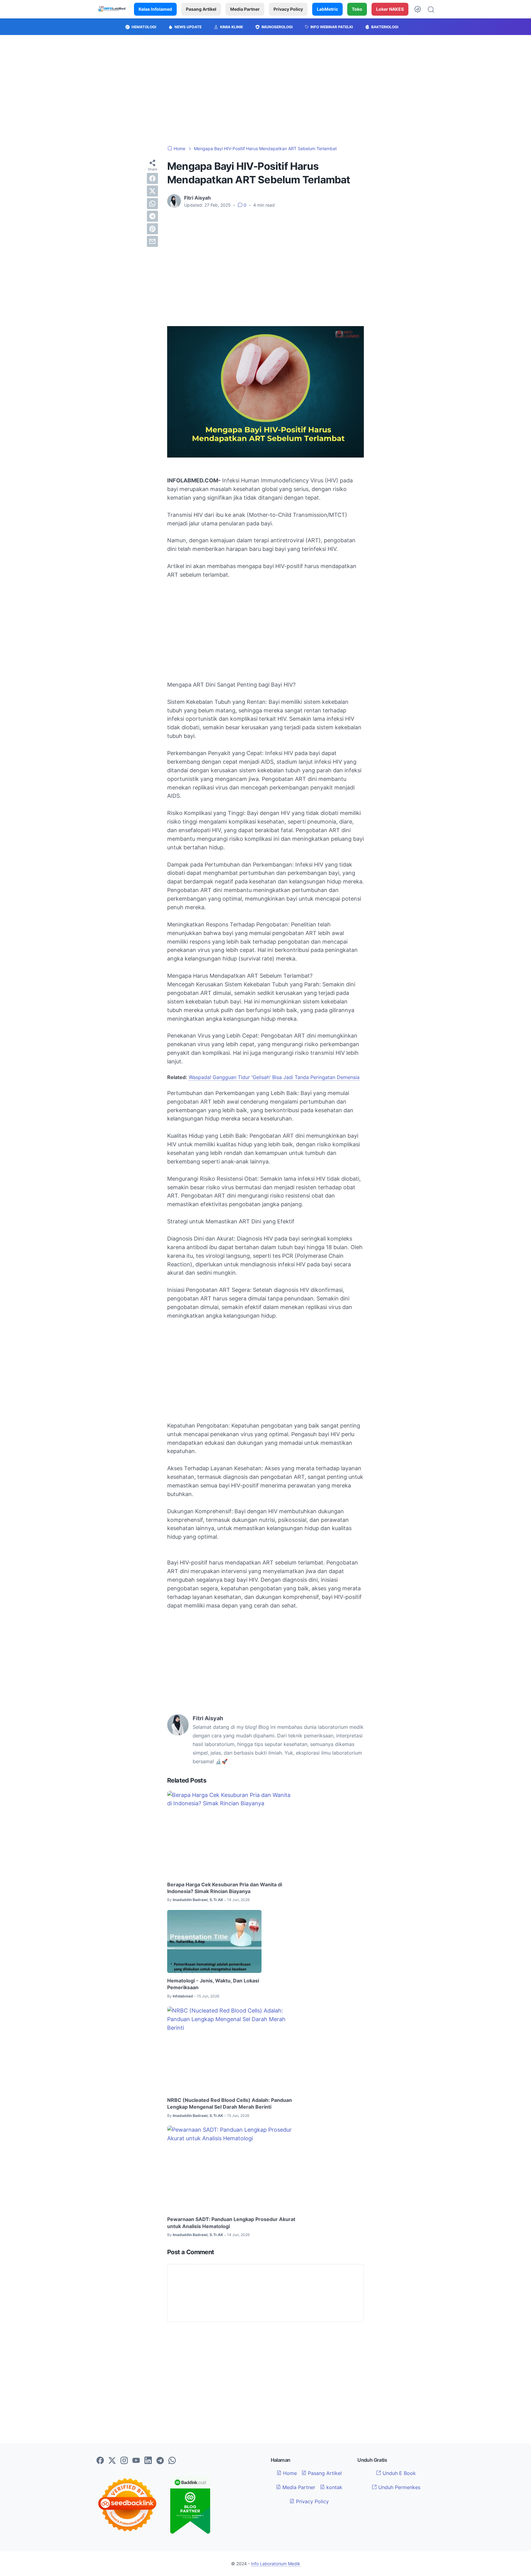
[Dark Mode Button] (418, 9)
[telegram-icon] (160, 2461)
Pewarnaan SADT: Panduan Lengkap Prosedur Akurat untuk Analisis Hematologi (231, 2223)
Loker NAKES (390, 9)
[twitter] (152, 191)
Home (289, 2473)
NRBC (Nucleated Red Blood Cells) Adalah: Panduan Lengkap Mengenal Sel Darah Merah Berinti (230, 2103)
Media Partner (245, 9)
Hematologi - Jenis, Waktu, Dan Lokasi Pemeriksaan (213, 1984)
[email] (152, 241)
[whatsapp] (152, 204)
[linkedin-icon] (148, 2461)
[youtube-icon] (136, 2461)
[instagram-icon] (124, 2461)
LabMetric (327, 9)
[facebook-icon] (100, 2461)
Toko (357, 9)
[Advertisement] (265, 90)
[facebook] (152, 178)
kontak (334, 2487)
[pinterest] (152, 229)
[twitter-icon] (112, 2461)
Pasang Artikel (201, 9)
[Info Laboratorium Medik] (112, 9)
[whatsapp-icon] (172, 2461)
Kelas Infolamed (155, 9)
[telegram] (152, 216)
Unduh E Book (398, 2473)
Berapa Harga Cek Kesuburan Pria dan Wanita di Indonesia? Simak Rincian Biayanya (225, 1888)
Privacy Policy (288, 9)
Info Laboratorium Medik (276, 2564)
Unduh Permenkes (399, 2487)
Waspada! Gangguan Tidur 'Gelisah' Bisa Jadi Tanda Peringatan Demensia (274, 1077)
